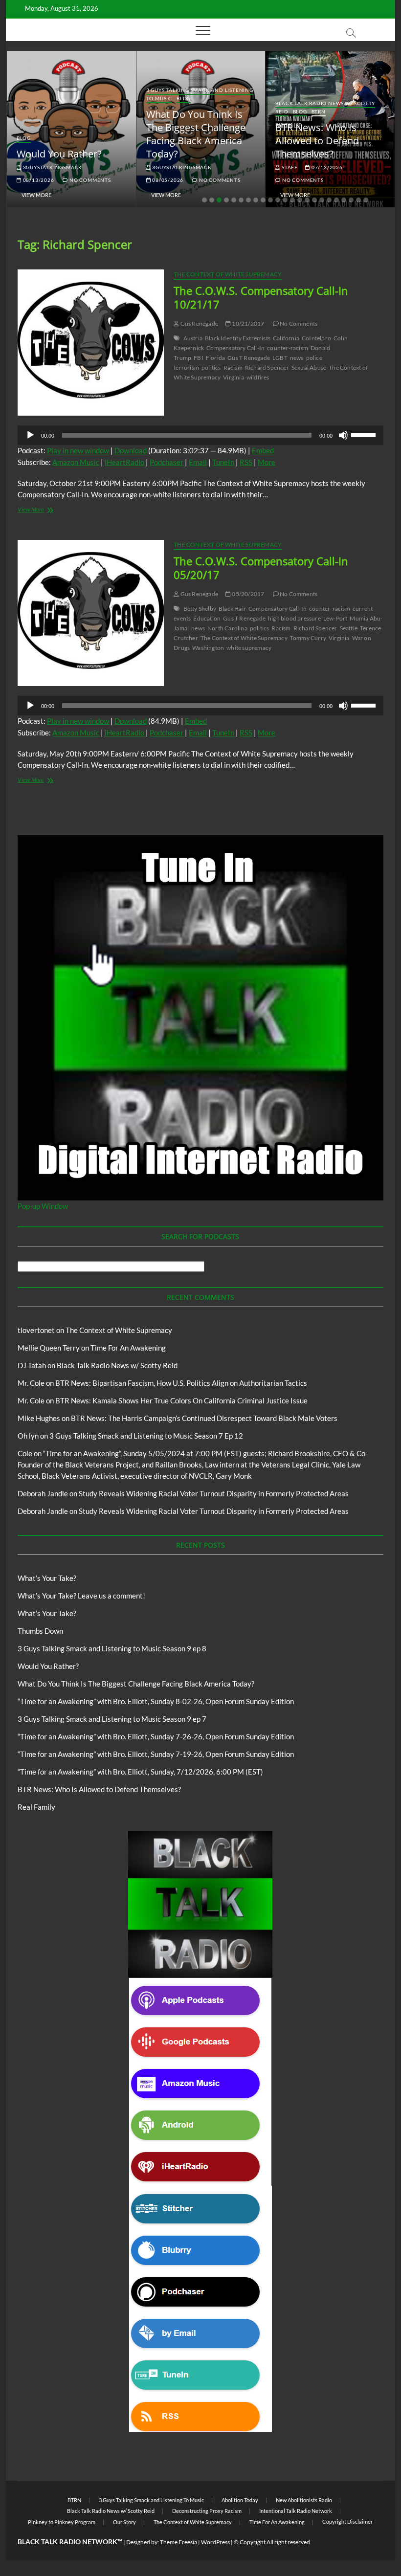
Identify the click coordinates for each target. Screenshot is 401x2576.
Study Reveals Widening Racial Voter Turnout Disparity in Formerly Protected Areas (214, 1493)
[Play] (30, 435)
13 (292, 200)
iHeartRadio (124, 462)
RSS (246, 462)
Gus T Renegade (249, 358)
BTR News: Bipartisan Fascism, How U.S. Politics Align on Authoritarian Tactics (181, 1383)
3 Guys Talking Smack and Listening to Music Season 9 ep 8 (112, 1648)
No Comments (89, 180)
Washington (208, 648)
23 (366, 200)
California (286, 338)
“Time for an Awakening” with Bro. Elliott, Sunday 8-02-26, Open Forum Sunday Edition (156, 1701)
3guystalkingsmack (52, 167)
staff (289, 167)
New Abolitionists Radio (304, 2500)
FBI (199, 358)
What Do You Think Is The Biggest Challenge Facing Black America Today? (196, 134)
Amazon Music (76, 462)
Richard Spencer (267, 367)
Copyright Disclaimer (347, 2521)
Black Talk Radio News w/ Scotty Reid (117, 1365)
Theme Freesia (178, 2542)
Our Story (124, 2522)
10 (270, 200)
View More (36, 195)
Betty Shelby (200, 609)
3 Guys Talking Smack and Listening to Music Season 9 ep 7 (112, 1719)
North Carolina (227, 628)
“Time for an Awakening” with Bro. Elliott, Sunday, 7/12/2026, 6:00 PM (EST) (140, 1772)
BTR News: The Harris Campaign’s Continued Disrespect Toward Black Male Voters (204, 1418)
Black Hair (232, 609)
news (297, 358)
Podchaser (167, 462)
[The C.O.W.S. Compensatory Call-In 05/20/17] (91, 613)
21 (351, 200)
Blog (24, 138)
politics (211, 367)
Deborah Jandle (43, 1493)
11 (278, 200)
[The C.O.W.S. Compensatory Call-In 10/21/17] (91, 343)
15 (307, 200)
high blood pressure (294, 618)
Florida (215, 358)
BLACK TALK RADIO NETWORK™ (70, 2542)
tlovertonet (36, 1330)
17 (322, 200)
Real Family (36, 1807)
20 (344, 200)
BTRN (319, 111)
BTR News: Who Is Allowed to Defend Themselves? (317, 141)
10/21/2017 (247, 323)
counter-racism (288, 348)
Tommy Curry (308, 638)
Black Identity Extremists (238, 338)
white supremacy (249, 648)
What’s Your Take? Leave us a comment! (81, 1596)
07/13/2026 (326, 167)
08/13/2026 (38, 180)
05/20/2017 (247, 594)
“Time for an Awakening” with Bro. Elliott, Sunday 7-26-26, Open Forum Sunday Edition (156, 1736)
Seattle (349, 628)
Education (207, 618)
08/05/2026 (167, 180)
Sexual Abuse (309, 367)
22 (358, 200)
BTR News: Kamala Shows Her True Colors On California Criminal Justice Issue (181, 1400)
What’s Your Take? (47, 1578)
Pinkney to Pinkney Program (62, 2522)
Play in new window (78, 450)
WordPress (215, 2542)
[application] (200, 435)
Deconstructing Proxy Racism (207, 2511)
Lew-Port (335, 618)
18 (329, 200)
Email (198, 462)
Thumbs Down (40, 1631)
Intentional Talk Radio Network (296, 2511)
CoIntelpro (316, 338)
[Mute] (343, 435)
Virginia (234, 377)
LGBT (280, 358)
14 (300, 200)
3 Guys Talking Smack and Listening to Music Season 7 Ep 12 (146, 1436)
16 (314, 200)
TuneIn (223, 462)
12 (285, 200)
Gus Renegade (199, 323)
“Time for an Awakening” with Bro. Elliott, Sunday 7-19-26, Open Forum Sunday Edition (156, 1754)
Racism (233, 367)
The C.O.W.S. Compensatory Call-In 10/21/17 (261, 297)
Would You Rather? (59, 154)
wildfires (258, 377)
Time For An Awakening (128, 1348)
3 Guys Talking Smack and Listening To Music (151, 2500)
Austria (193, 338)
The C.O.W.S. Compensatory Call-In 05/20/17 (261, 568)
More (267, 462)
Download (131, 450)
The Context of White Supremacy (228, 274)
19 (336, 200)
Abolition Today (240, 2500)
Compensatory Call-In (235, 348)
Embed (263, 450)
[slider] (365, 434)
